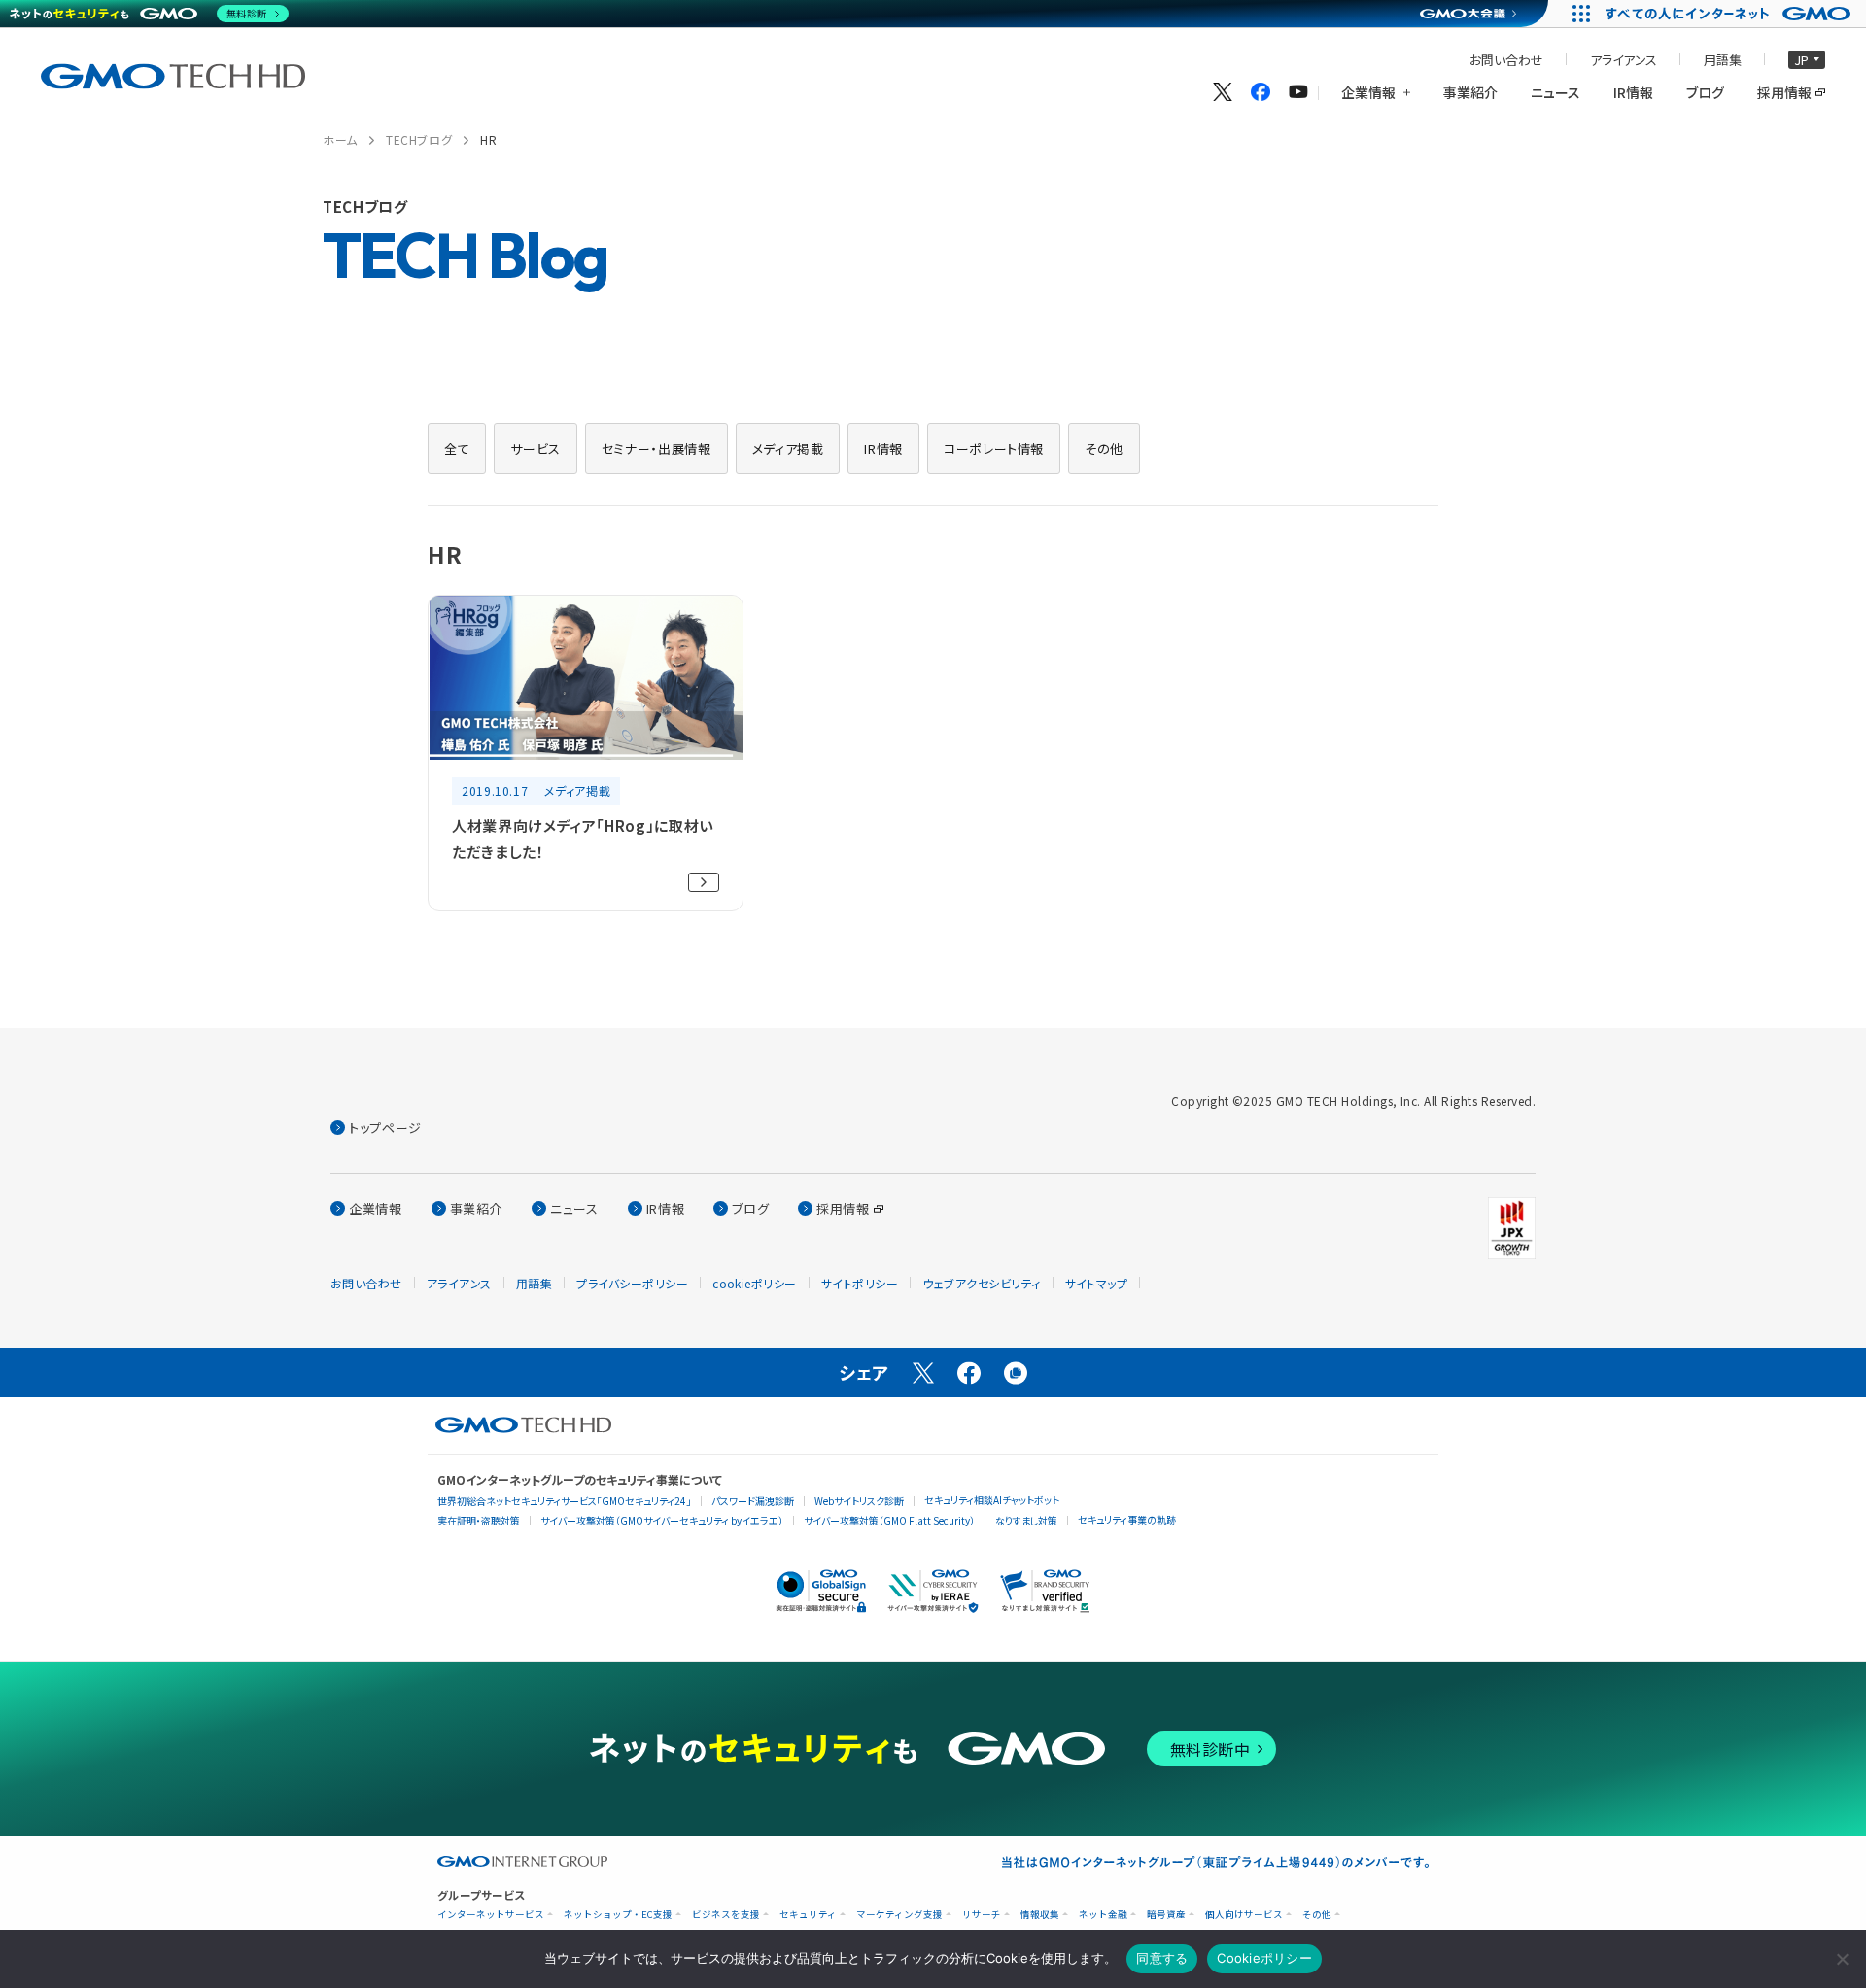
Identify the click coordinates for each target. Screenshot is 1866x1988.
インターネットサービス (491, 1915)
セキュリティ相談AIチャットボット (992, 1500)
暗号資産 (1166, 1915)
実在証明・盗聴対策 (479, 1520)
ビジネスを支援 (726, 1915)
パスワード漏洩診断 (753, 1501)
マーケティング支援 (899, 1915)
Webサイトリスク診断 (859, 1501)
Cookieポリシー (1264, 1958)
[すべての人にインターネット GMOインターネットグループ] (1730, 14)
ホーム (340, 139)
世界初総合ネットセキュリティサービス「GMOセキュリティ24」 (564, 1501)
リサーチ (982, 1915)
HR (488, 139)
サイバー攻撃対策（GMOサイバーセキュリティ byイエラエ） (662, 1520)
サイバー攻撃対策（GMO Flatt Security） (889, 1520)
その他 (1317, 1915)
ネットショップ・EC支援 (618, 1915)
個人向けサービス (1244, 1915)
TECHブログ (419, 139)
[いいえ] (1842, 1959)
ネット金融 (1103, 1915)
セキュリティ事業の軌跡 (1127, 1519)
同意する (1162, 1958)
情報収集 (1040, 1915)
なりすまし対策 (1026, 1520)
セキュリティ (808, 1915)
